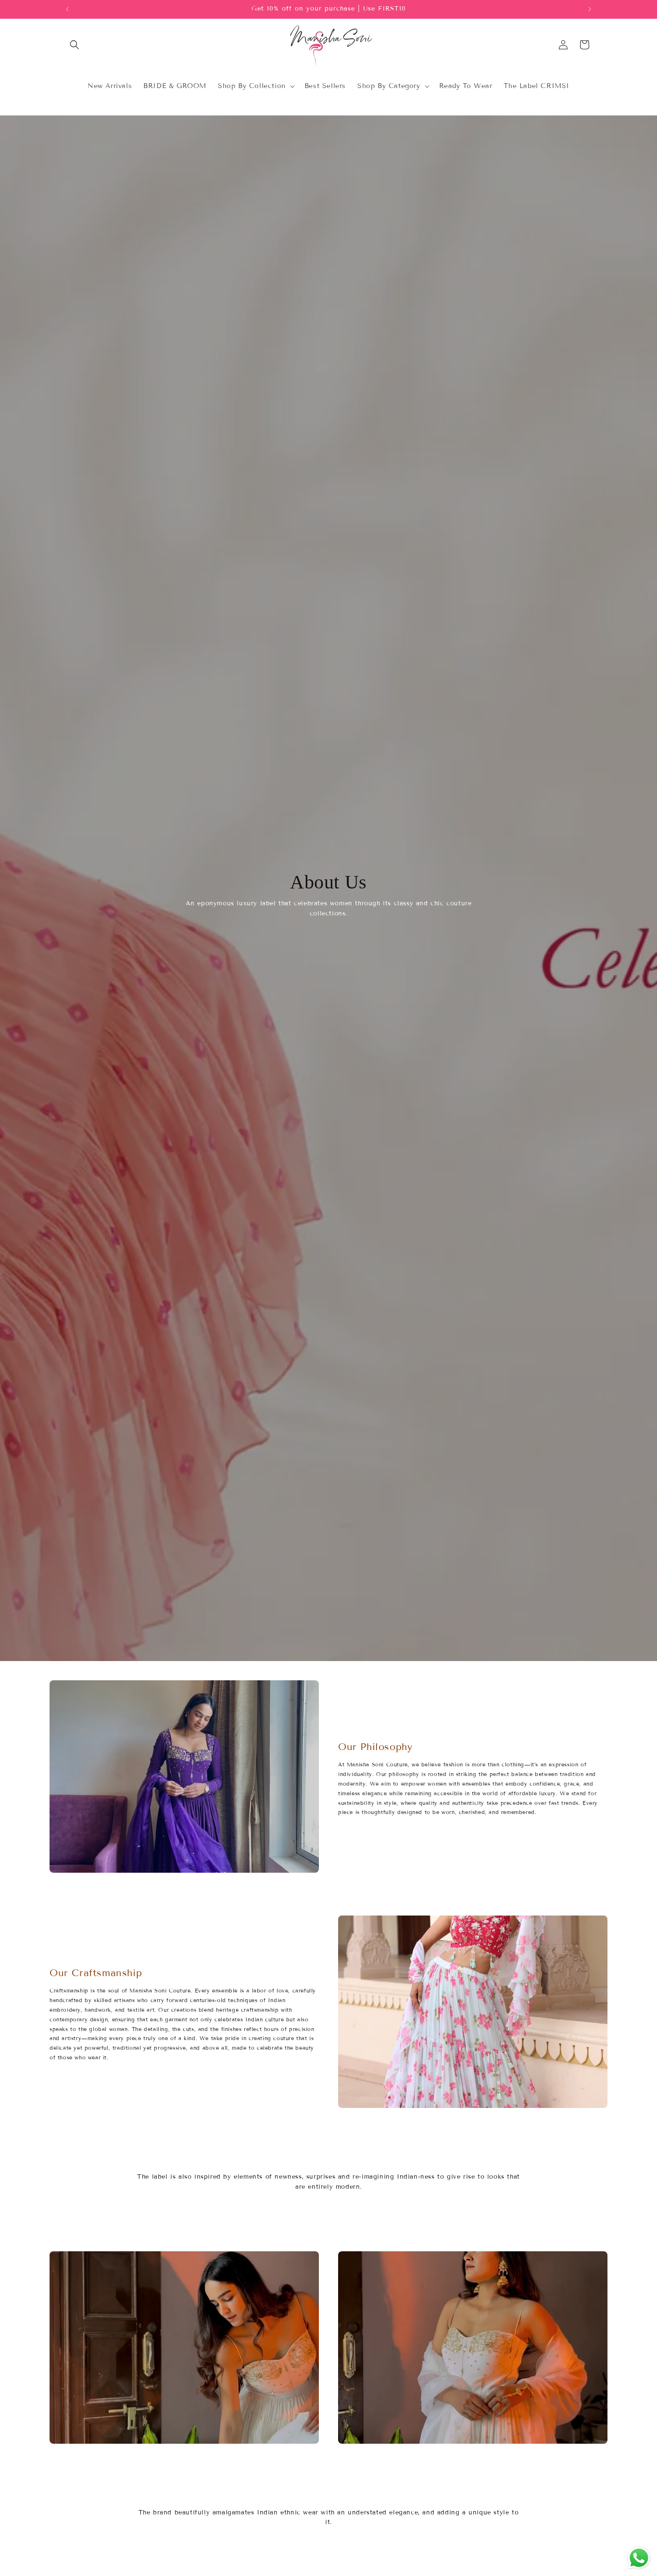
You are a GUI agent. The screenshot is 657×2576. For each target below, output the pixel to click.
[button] (75, 45)
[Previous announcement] (67, 9)
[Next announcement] (590, 9)
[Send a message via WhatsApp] (639, 2558)
